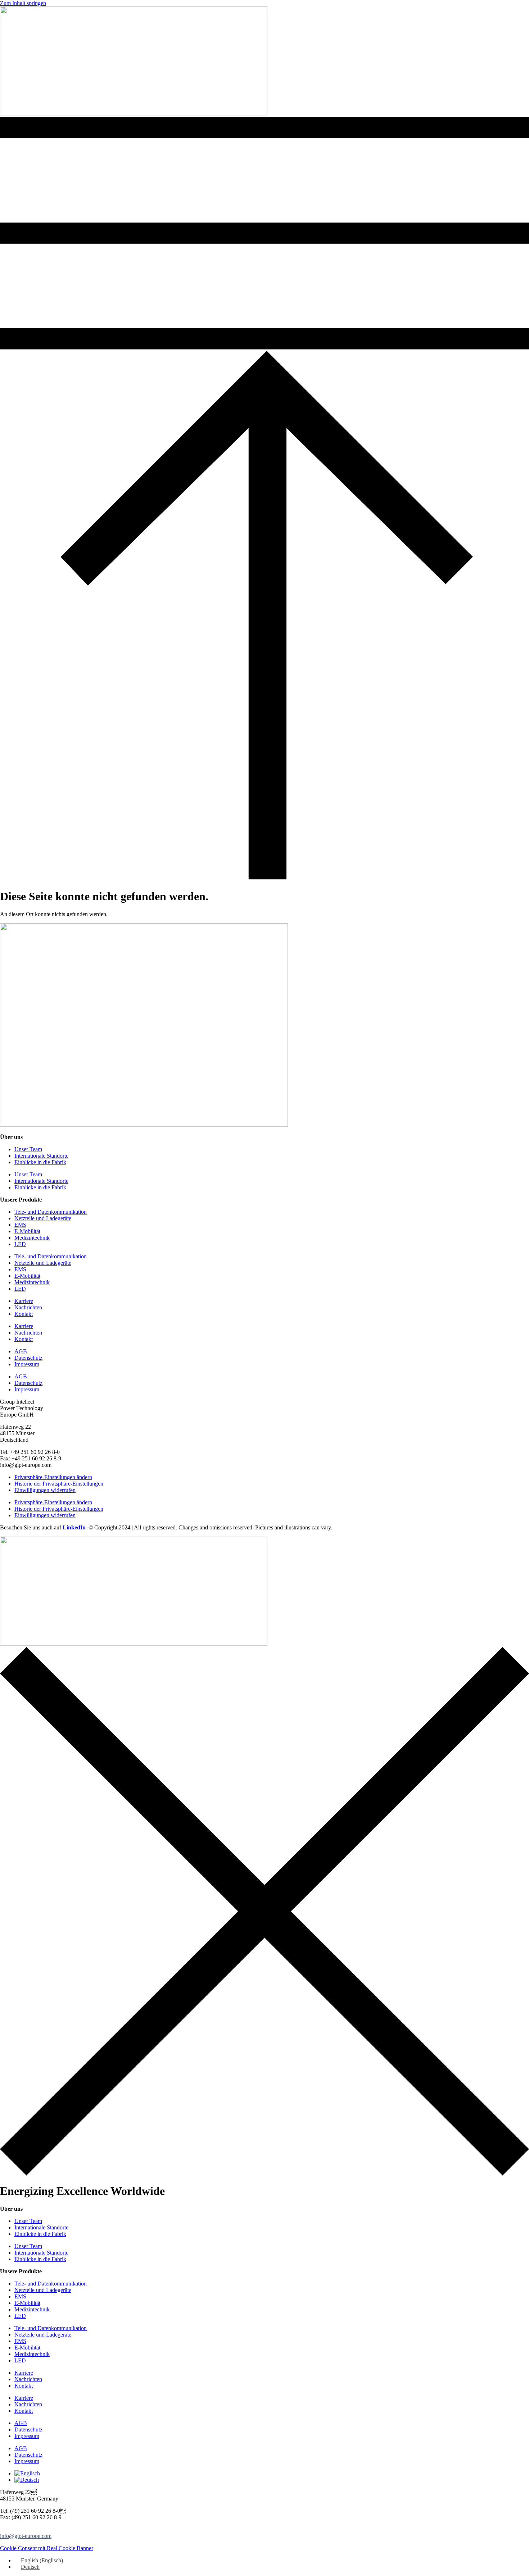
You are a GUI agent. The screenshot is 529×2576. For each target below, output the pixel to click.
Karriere (24, 1301)
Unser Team (28, 1149)
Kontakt (24, 1314)
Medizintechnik (32, 1238)
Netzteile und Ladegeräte (43, 1218)
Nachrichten (28, 1307)
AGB (21, 1351)
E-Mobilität (27, 1231)
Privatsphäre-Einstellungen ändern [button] (53, 1477)
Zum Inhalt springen (23, 3)
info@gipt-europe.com (26, 2536)
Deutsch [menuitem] (30, 2567)
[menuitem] (27, 2473)
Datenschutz (28, 1358)
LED (20, 1244)
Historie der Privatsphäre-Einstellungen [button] (59, 1484)
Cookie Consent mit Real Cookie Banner (47, 2548)
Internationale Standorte (41, 1156)
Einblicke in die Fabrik (40, 1162)
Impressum (27, 1364)
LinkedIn (74, 1527)
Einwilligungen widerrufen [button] (45, 1490)
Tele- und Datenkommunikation (51, 1212)
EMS (20, 1225)
